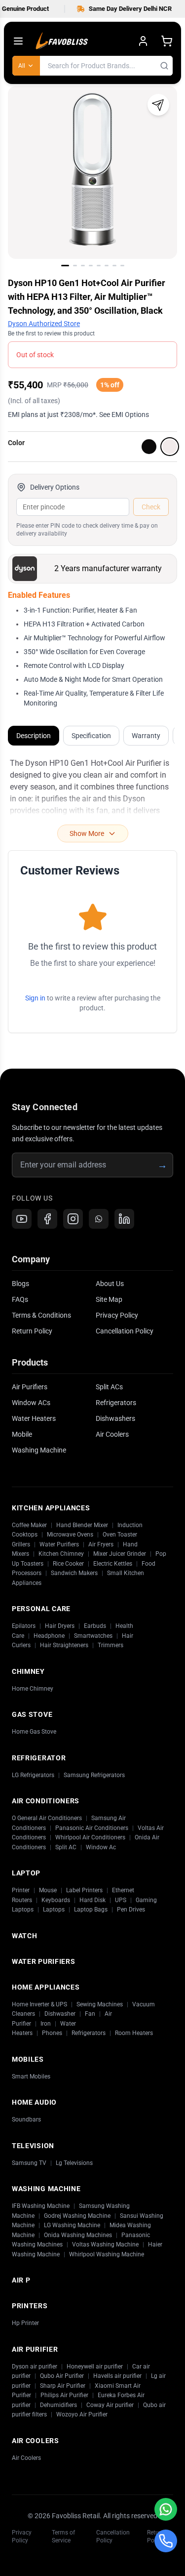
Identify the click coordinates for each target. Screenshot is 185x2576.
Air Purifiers (30, 1387)
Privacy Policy (117, 1315)
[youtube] (22, 1219)
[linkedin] (124, 1219)
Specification (91, 736)
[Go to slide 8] (122, 266)
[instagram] (73, 1219)
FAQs (20, 1299)
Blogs (20, 1284)
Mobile (22, 1434)
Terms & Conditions (41, 1315)
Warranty (146, 736)
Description (34, 736)
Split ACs (109, 1387)
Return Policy (32, 1331)
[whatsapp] (99, 1219)
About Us (110, 1284)
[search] (164, 66)
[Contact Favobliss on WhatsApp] (166, 2509)
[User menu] (143, 41)
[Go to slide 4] (91, 266)
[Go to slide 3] (83, 266)
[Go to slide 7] (114, 266)
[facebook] (47, 1219)
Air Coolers (112, 1434)
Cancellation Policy (125, 1331)
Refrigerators (116, 1403)
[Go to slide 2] (75, 266)
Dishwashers (115, 1418)
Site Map (109, 1299)
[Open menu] (18, 41)
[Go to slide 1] (65, 266)
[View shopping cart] (167, 41)
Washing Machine (39, 1450)
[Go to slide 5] (99, 266)
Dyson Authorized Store (44, 324)
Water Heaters (34, 1418)
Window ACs (31, 1403)
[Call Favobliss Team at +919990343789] (166, 2541)
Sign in (35, 998)
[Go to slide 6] (107, 266)
